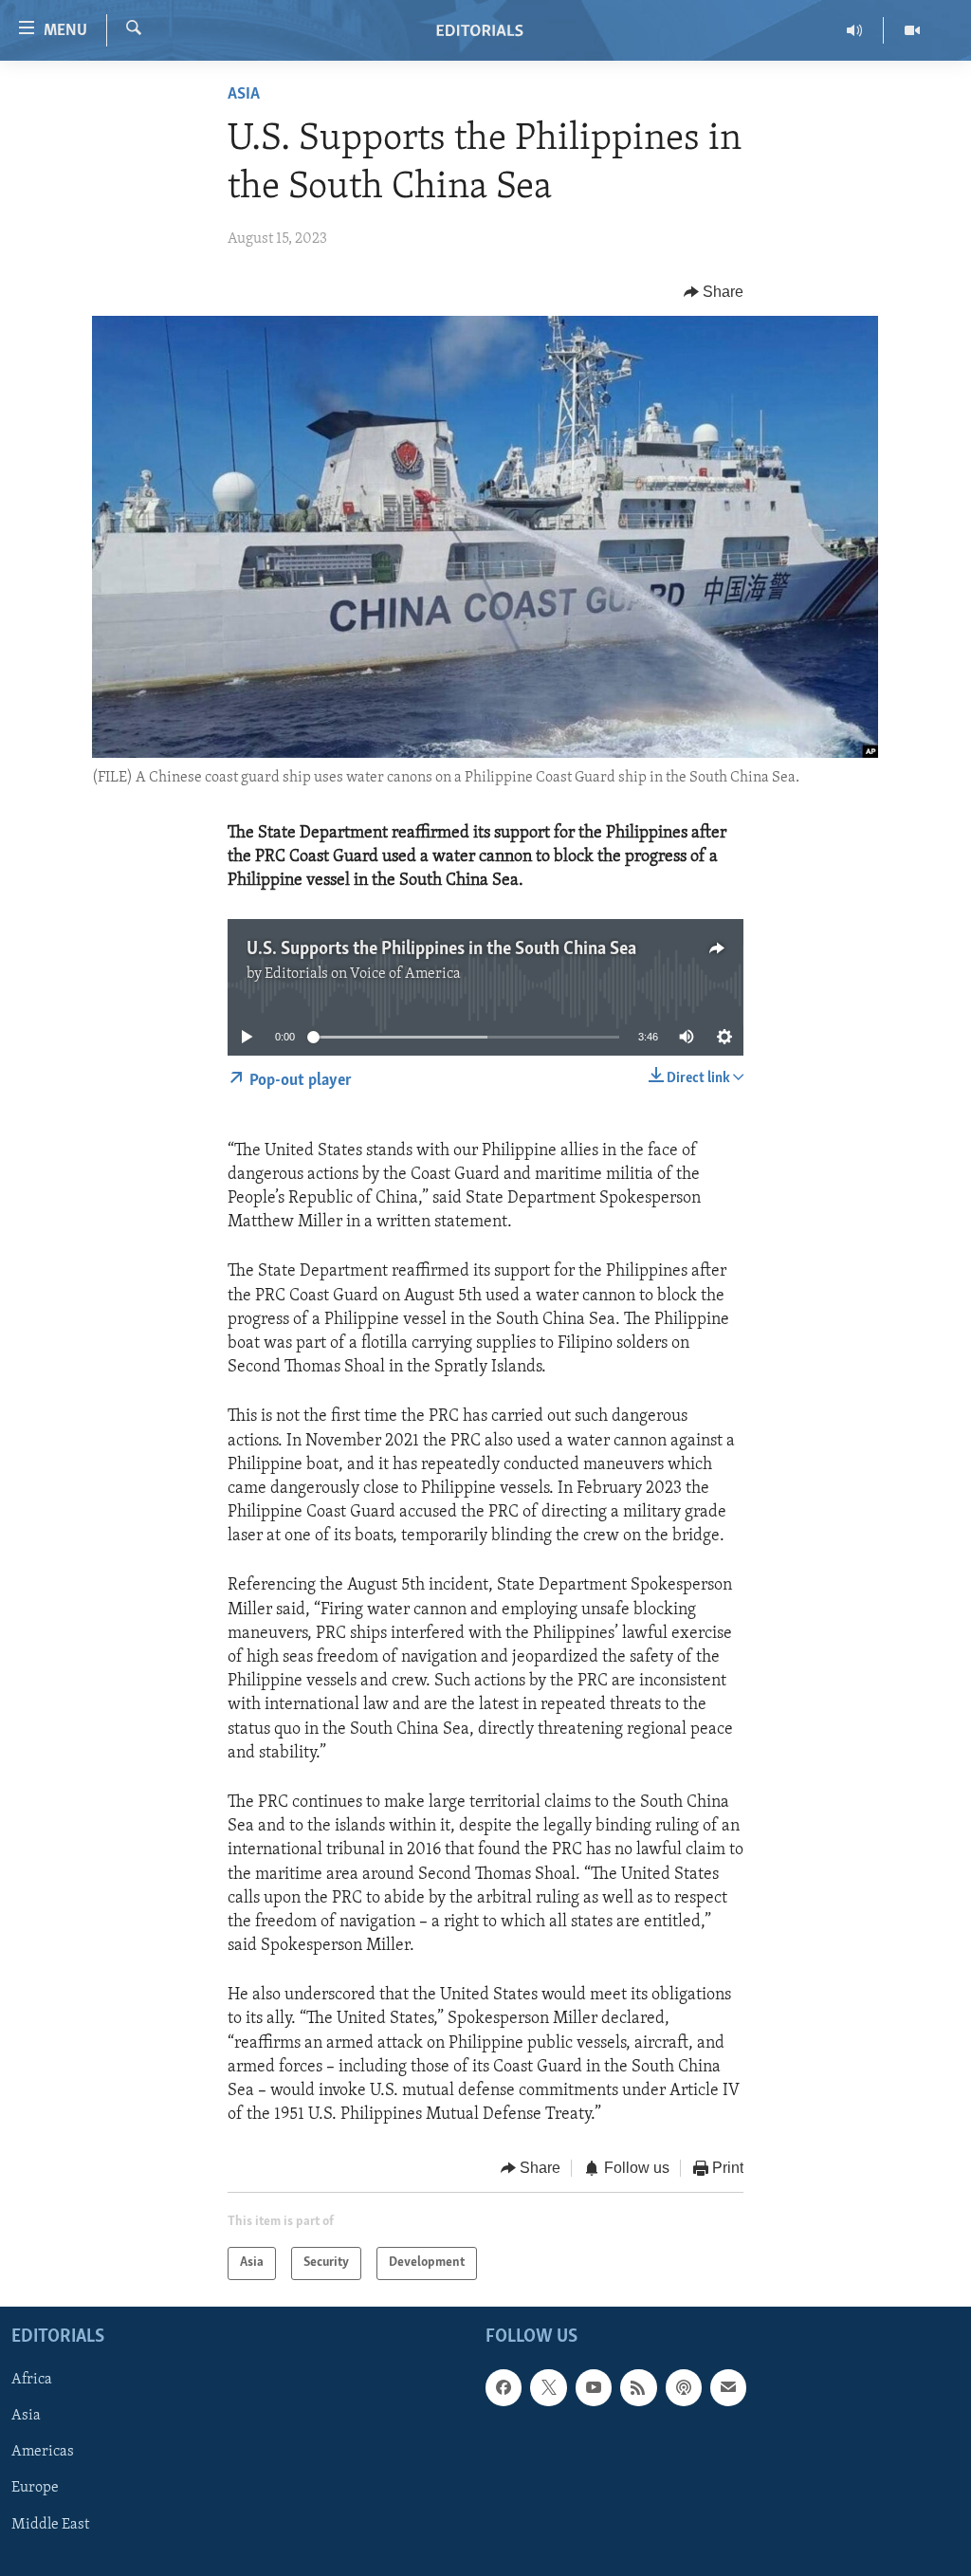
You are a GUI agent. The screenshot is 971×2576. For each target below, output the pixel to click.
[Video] (912, 30)
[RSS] (638, 2387)
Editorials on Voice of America (363, 974)
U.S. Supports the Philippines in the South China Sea (441, 949)
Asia (244, 95)
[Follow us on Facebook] (504, 2387)
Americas (43, 2452)
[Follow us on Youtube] (594, 2387)
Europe (35, 2488)
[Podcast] (684, 2387)
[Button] (714, 292)
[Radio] (855, 30)
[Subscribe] (728, 2387)
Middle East (50, 2524)
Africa (32, 2380)
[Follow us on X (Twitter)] (548, 2387)
